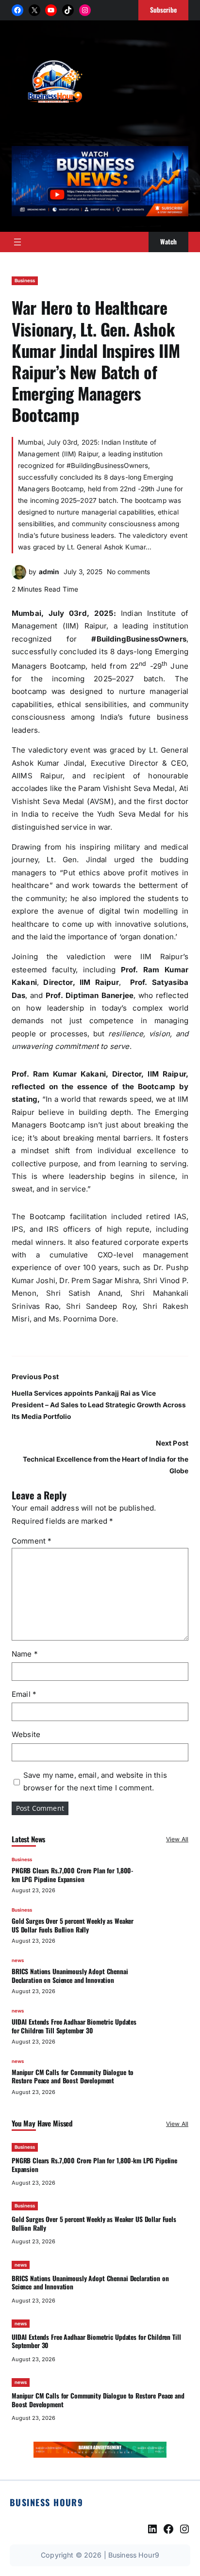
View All (177, 1839)
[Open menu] (17, 242)
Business (25, 281)
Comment (32, 1541)
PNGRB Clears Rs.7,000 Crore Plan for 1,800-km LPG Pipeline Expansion (72, 1875)
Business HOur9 (46, 2502)
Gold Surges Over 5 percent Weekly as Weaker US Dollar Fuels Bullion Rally (73, 1925)
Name (25, 1654)
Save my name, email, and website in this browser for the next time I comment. (95, 1781)
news (18, 1960)
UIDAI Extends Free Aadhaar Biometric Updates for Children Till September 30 (74, 2026)
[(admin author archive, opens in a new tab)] (19, 577)
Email (24, 1694)
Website (26, 1734)
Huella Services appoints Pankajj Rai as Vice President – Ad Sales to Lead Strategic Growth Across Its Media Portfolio (99, 1405)
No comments (128, 572)
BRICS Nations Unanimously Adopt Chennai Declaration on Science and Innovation (70, 1976)
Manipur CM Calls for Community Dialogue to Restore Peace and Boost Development (73, 2077)
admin (49, 572)
